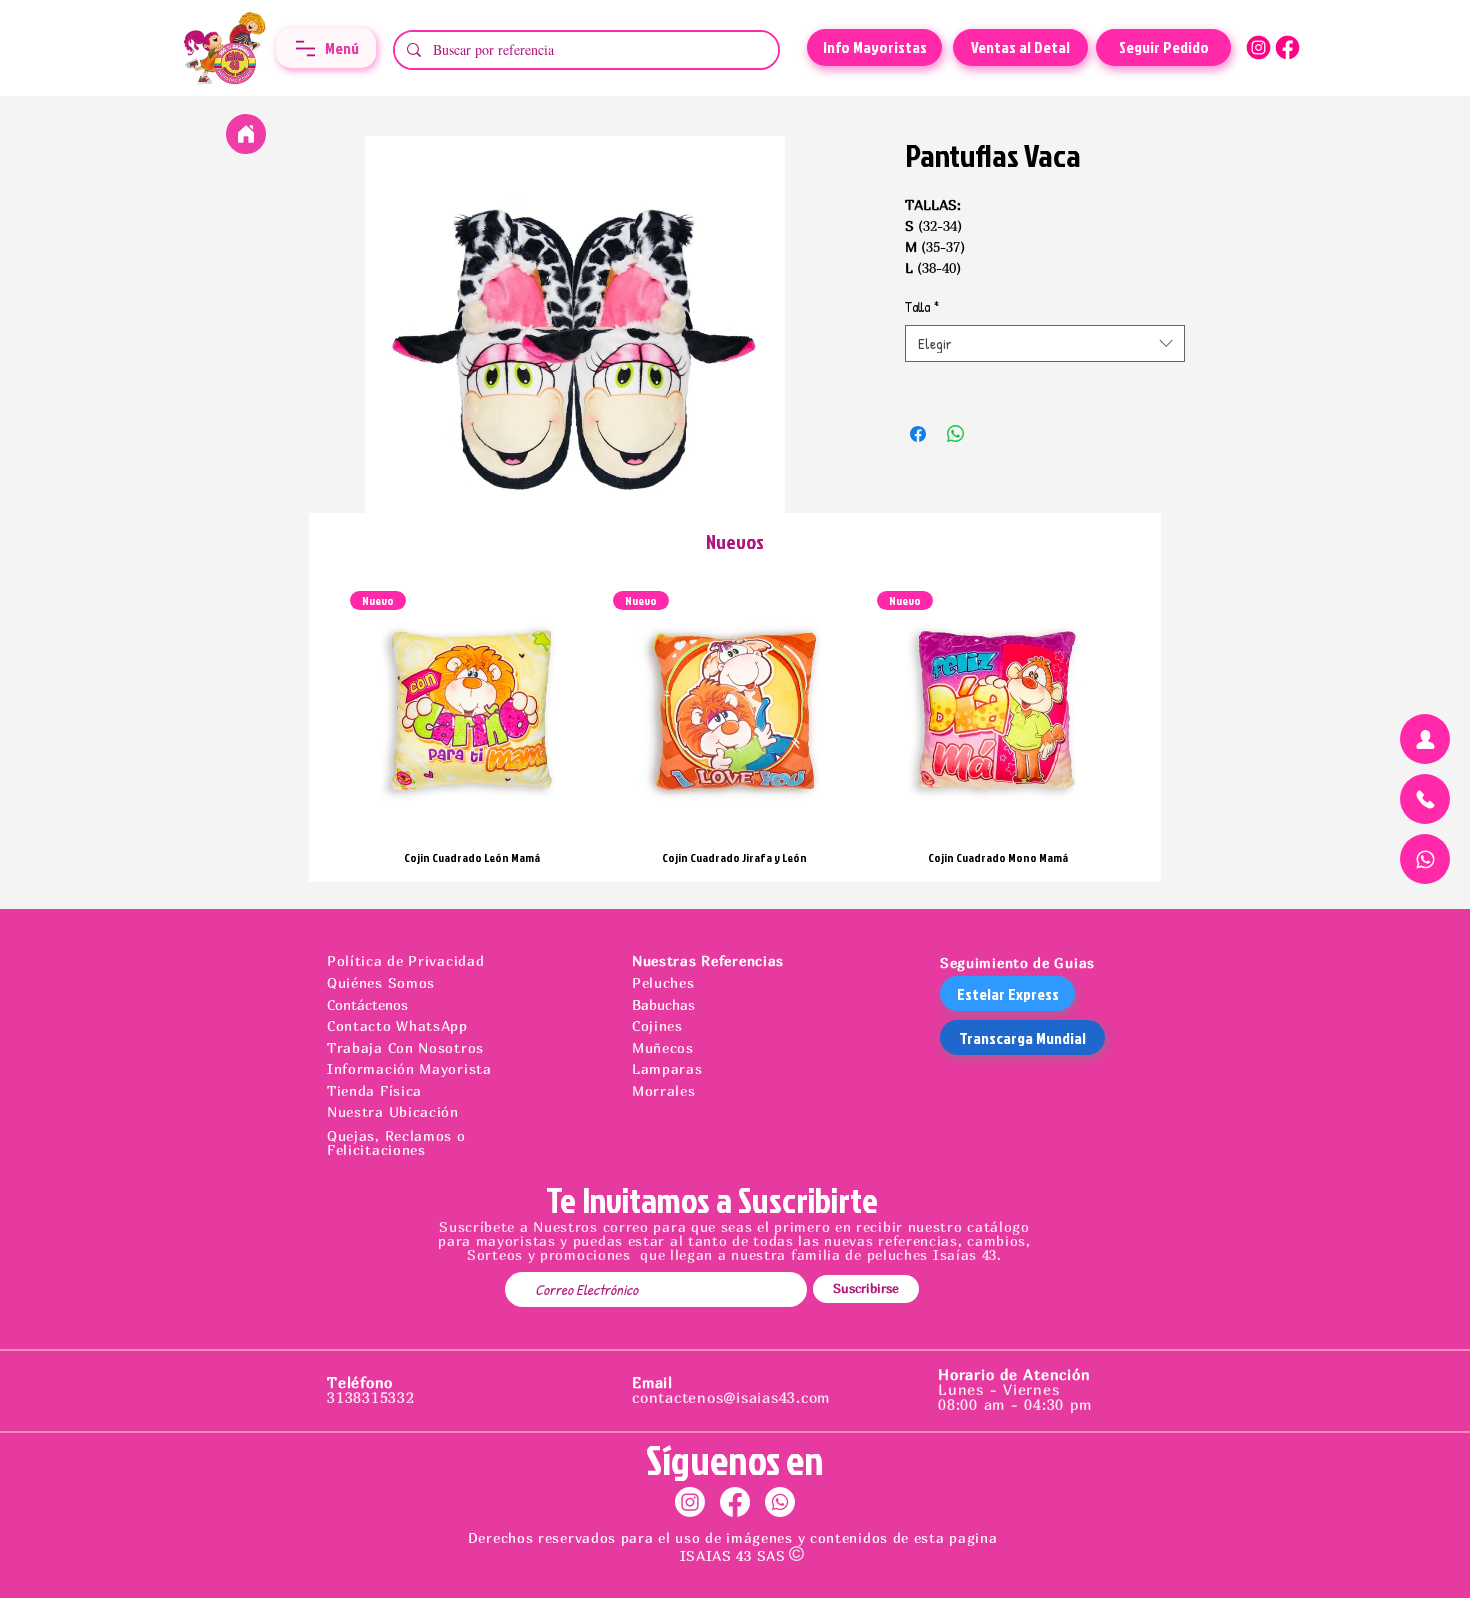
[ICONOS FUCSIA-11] (1258, 47)
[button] (326, 48)
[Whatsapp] (780, 1502)
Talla (922, 307)
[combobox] (1045, 344)
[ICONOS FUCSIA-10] (1287, 47)
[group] (735, 728)
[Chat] (1425, 739)
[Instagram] (690, 1502)
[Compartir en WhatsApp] (956, 434)
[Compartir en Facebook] (918, 434)
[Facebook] (735, 1502)
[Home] (246, 134)
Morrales (664, 1090)
